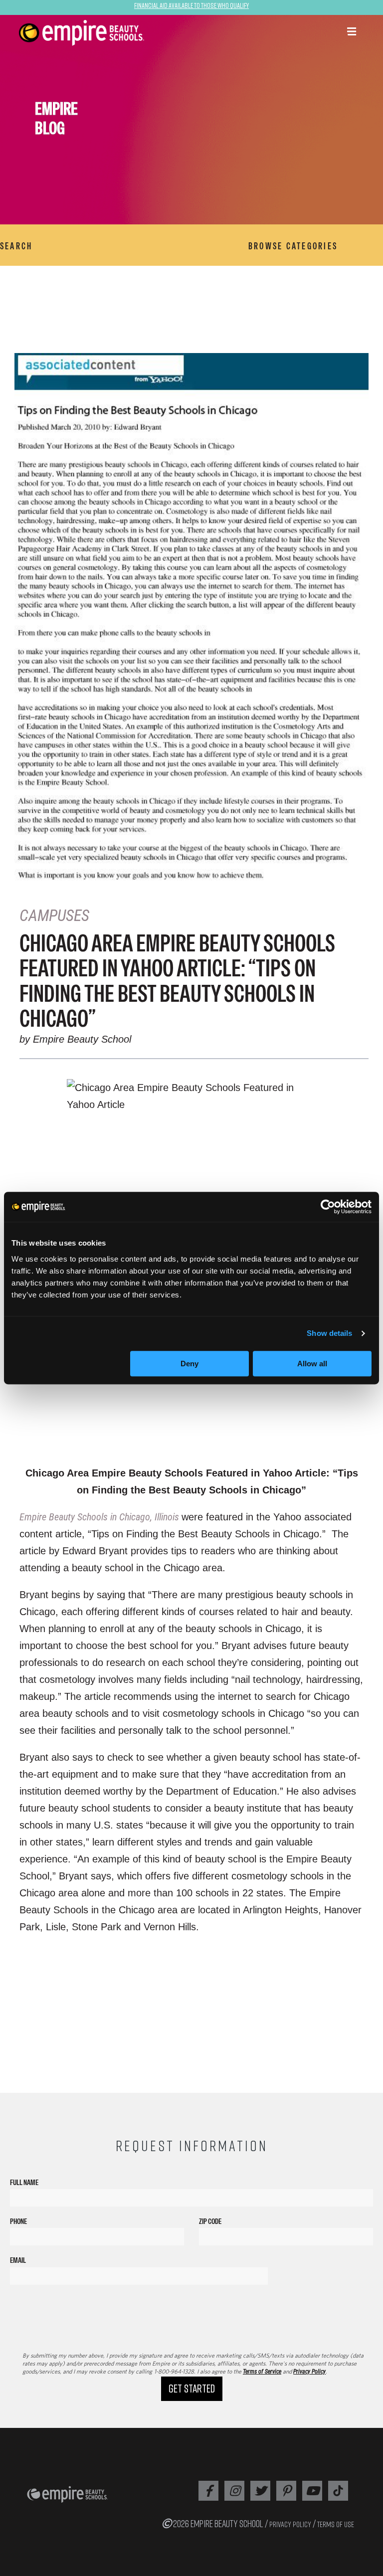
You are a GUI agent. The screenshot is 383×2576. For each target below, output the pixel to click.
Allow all (312, 1364)
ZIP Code (210, 2221)
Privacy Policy (309, 2372)
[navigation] (115, 33)
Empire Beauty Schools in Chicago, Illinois (100, 1517)
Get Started (192, 2388)
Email (18, 2260)
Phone (18, 2221)
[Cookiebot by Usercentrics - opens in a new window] (328, 1207)
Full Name (24, 2182)
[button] (352, 32)
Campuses (54, 916)
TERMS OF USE (336, 2524)
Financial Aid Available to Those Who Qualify (191, 5)
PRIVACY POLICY (290, 2524)
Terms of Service (262, 2372)
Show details (329, 1333)
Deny (190, 1364)
